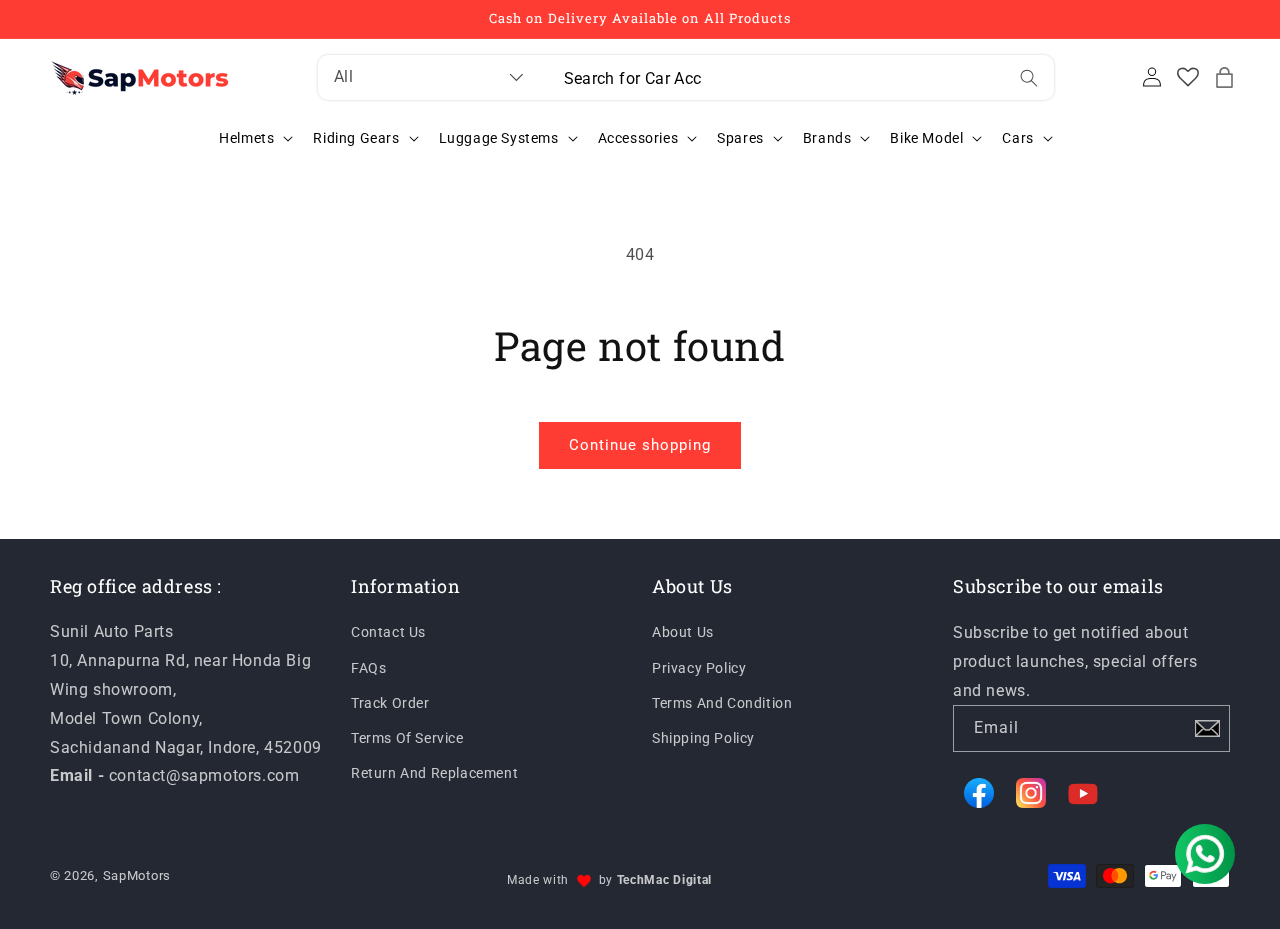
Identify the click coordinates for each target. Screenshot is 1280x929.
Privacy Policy (699, 668)
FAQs (368, 668)
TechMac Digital (665, 880)
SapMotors (137, 875)
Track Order (390, 703)
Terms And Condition (722, 703)
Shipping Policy (703, 738)
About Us (683, 633)
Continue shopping (640, 445)
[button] (1224, 77)
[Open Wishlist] (1188, 77)
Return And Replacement (434, 773)
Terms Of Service (407, 738)
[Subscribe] (1207, 728)
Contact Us (388, 633)
